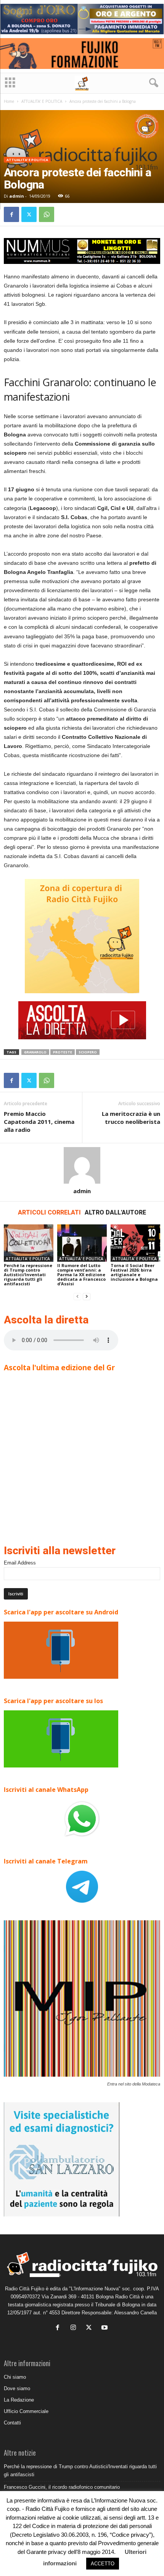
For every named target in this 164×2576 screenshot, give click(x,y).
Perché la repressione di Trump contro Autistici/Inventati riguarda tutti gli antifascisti (28, 1274)
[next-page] (87, 1297)
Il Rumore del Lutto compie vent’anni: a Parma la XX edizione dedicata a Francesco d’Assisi (81, 1274)
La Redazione (19, 2400)
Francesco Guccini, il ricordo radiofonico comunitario (62, 2487)
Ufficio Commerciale (26, 2411)
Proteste (63, 1052)
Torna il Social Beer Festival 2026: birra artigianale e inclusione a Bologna (134, 1272)
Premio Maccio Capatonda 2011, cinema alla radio (39, 1122)
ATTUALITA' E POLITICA (42, 101)
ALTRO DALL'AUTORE (115, 1212)
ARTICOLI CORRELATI (49, 1212)
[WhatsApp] (47, 214)
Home (9, 101)
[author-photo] (82, 1165)
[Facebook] (11, 214)
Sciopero (88, 1052)
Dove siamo (17, 2388)
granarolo (35, 1052)
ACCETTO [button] (103, 2564)
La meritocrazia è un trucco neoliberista (131, 1118)
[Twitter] (29, 214)
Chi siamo (15, 2377)
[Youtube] (105, 2328)
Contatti (12, 2423)
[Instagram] (75, 2328)
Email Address (20, 1563)
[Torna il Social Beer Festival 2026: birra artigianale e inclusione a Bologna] (135, 1243)
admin (17, 196)
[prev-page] (77, 1297)
